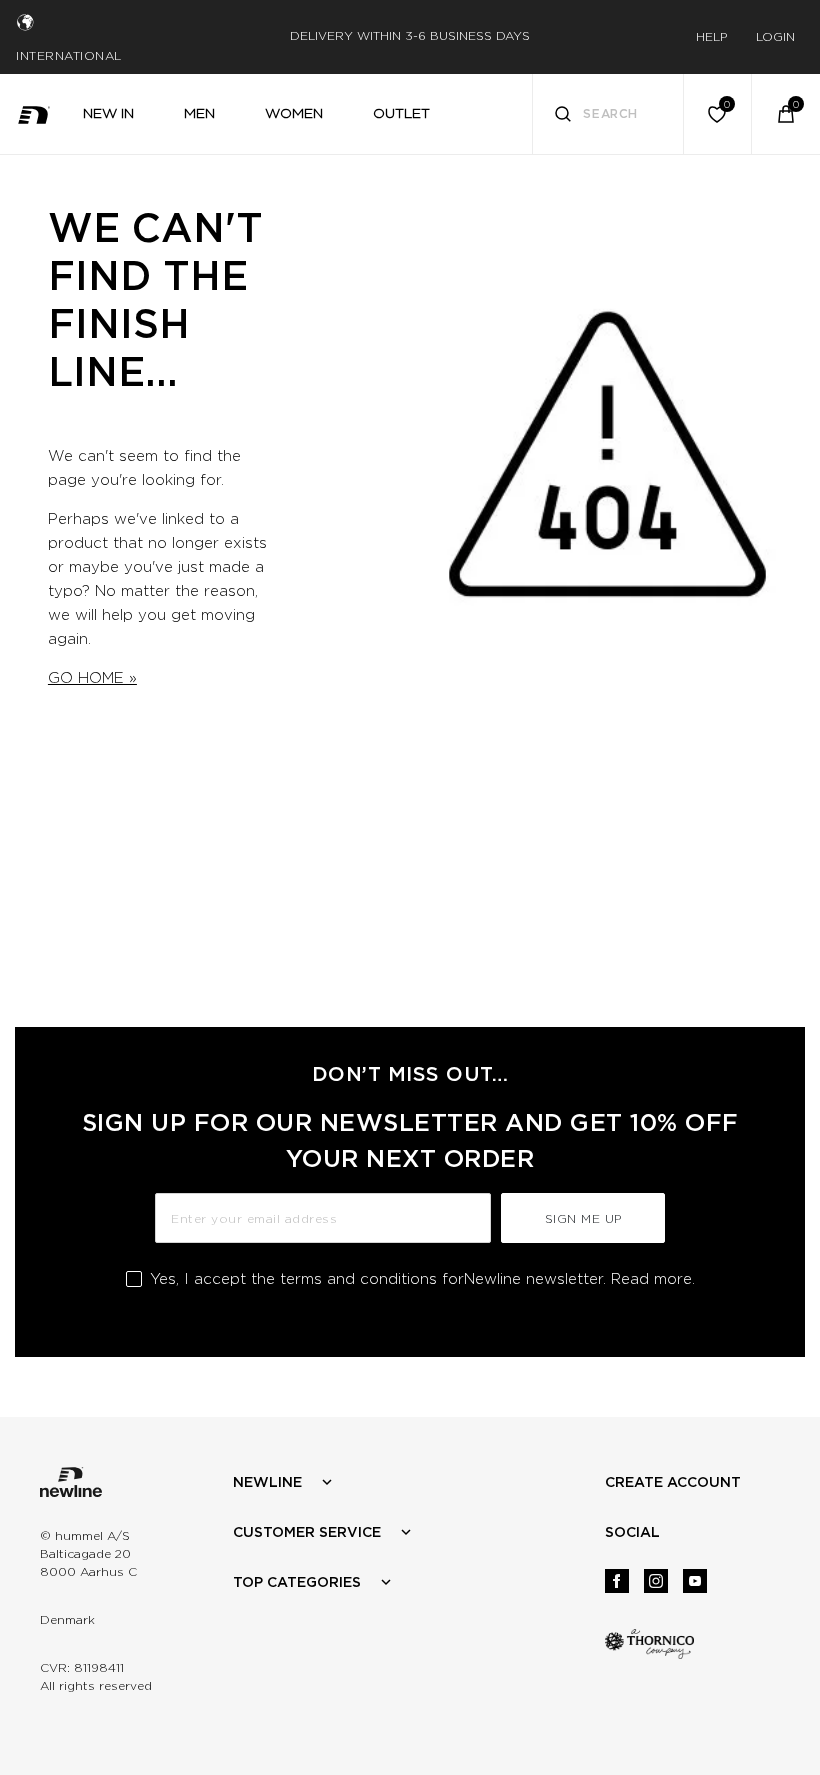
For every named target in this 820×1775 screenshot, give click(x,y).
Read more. (653, 1279)
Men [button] (199, 113)
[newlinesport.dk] (34, 113)
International (69, 55)
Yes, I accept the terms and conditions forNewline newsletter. (422, 1279)
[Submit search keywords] (563, 116)
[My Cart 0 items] (786, 114)
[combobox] (608, 114)
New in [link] (108, 113)
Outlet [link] (401, 113)
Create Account (673, 1482)
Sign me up (583, 1218)
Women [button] (294, 113)
